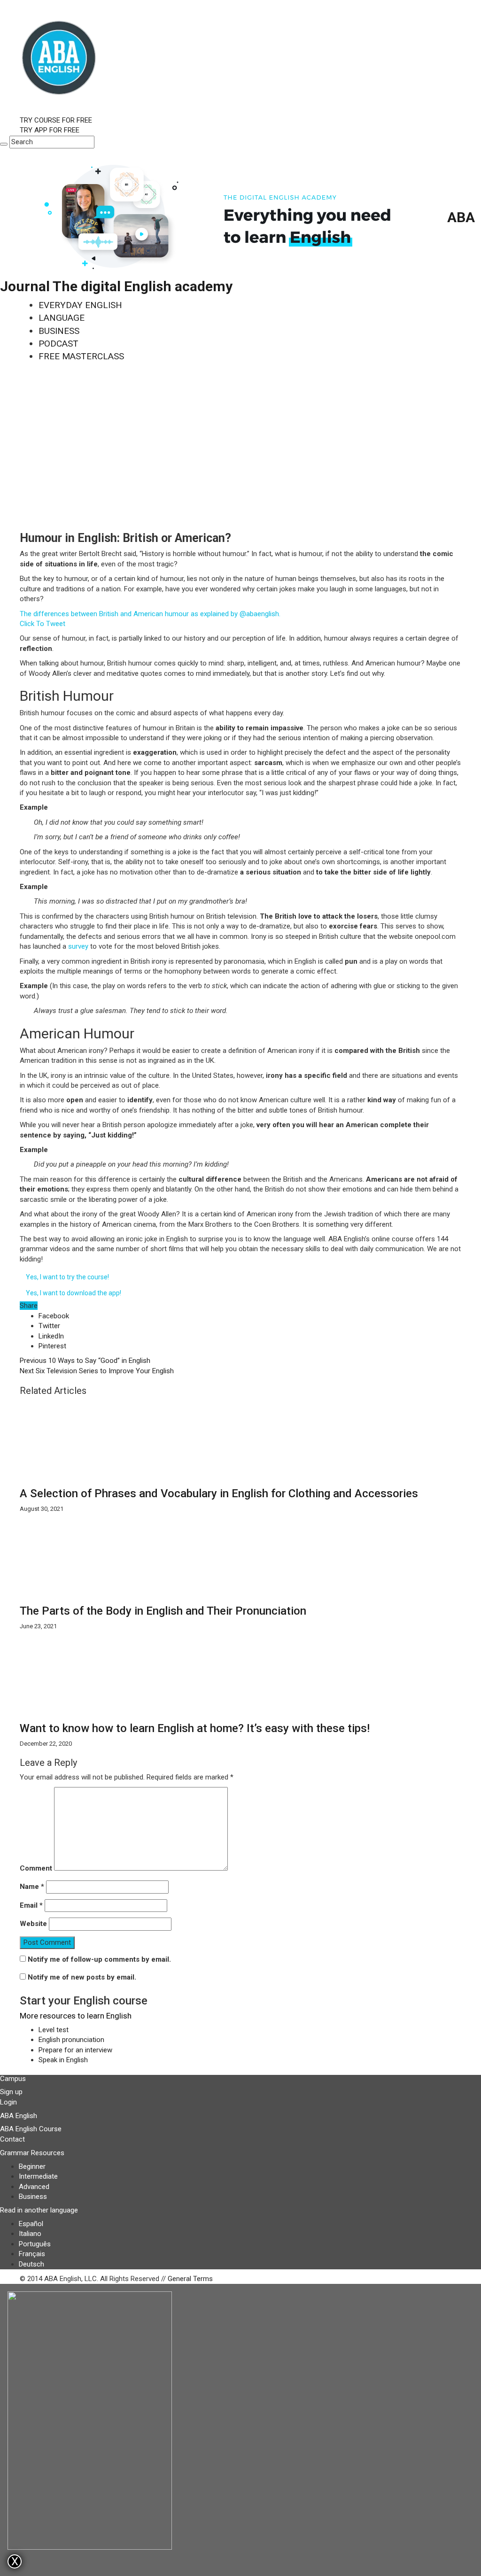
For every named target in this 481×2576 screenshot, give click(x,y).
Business (33, 2197)
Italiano (30, 2234)
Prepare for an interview (75, 2050)
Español (31, 2224)
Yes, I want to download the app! (74, 1293)
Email (31, 1905)
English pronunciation (71, 2040)
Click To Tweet (43, 624)
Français (32, 2254)
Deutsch (31, 2264)
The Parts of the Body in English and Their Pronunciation (163, 1611)
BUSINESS (59, 331)
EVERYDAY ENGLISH (80, 305)
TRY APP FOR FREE (50, 130)
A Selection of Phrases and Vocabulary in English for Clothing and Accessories (219, 1493)
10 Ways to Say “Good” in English (85, 1361)
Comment (36, 1868)
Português (35, 2244)
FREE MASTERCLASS (81, 356)
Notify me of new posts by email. (82, 1977)
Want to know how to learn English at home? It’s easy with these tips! (195, 1728)
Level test (54, 2030)
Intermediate (38, 2176)
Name (32, 1887)
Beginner (32, 2166)
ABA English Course (31, 2129)
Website (33, 1924)
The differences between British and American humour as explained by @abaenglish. (150, 614)
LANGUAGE (62, 318)
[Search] (4, 144)
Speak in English (63, 2060)
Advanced (34, 2187)
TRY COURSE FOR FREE (56, 120)
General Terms (190, 2279)
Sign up (11, 2092)
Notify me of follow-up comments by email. (99, 1959)
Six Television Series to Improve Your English (97, 1371)
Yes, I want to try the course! (67, 1277)
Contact (12, 2139)
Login (8, 2102)
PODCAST (58, 344)
